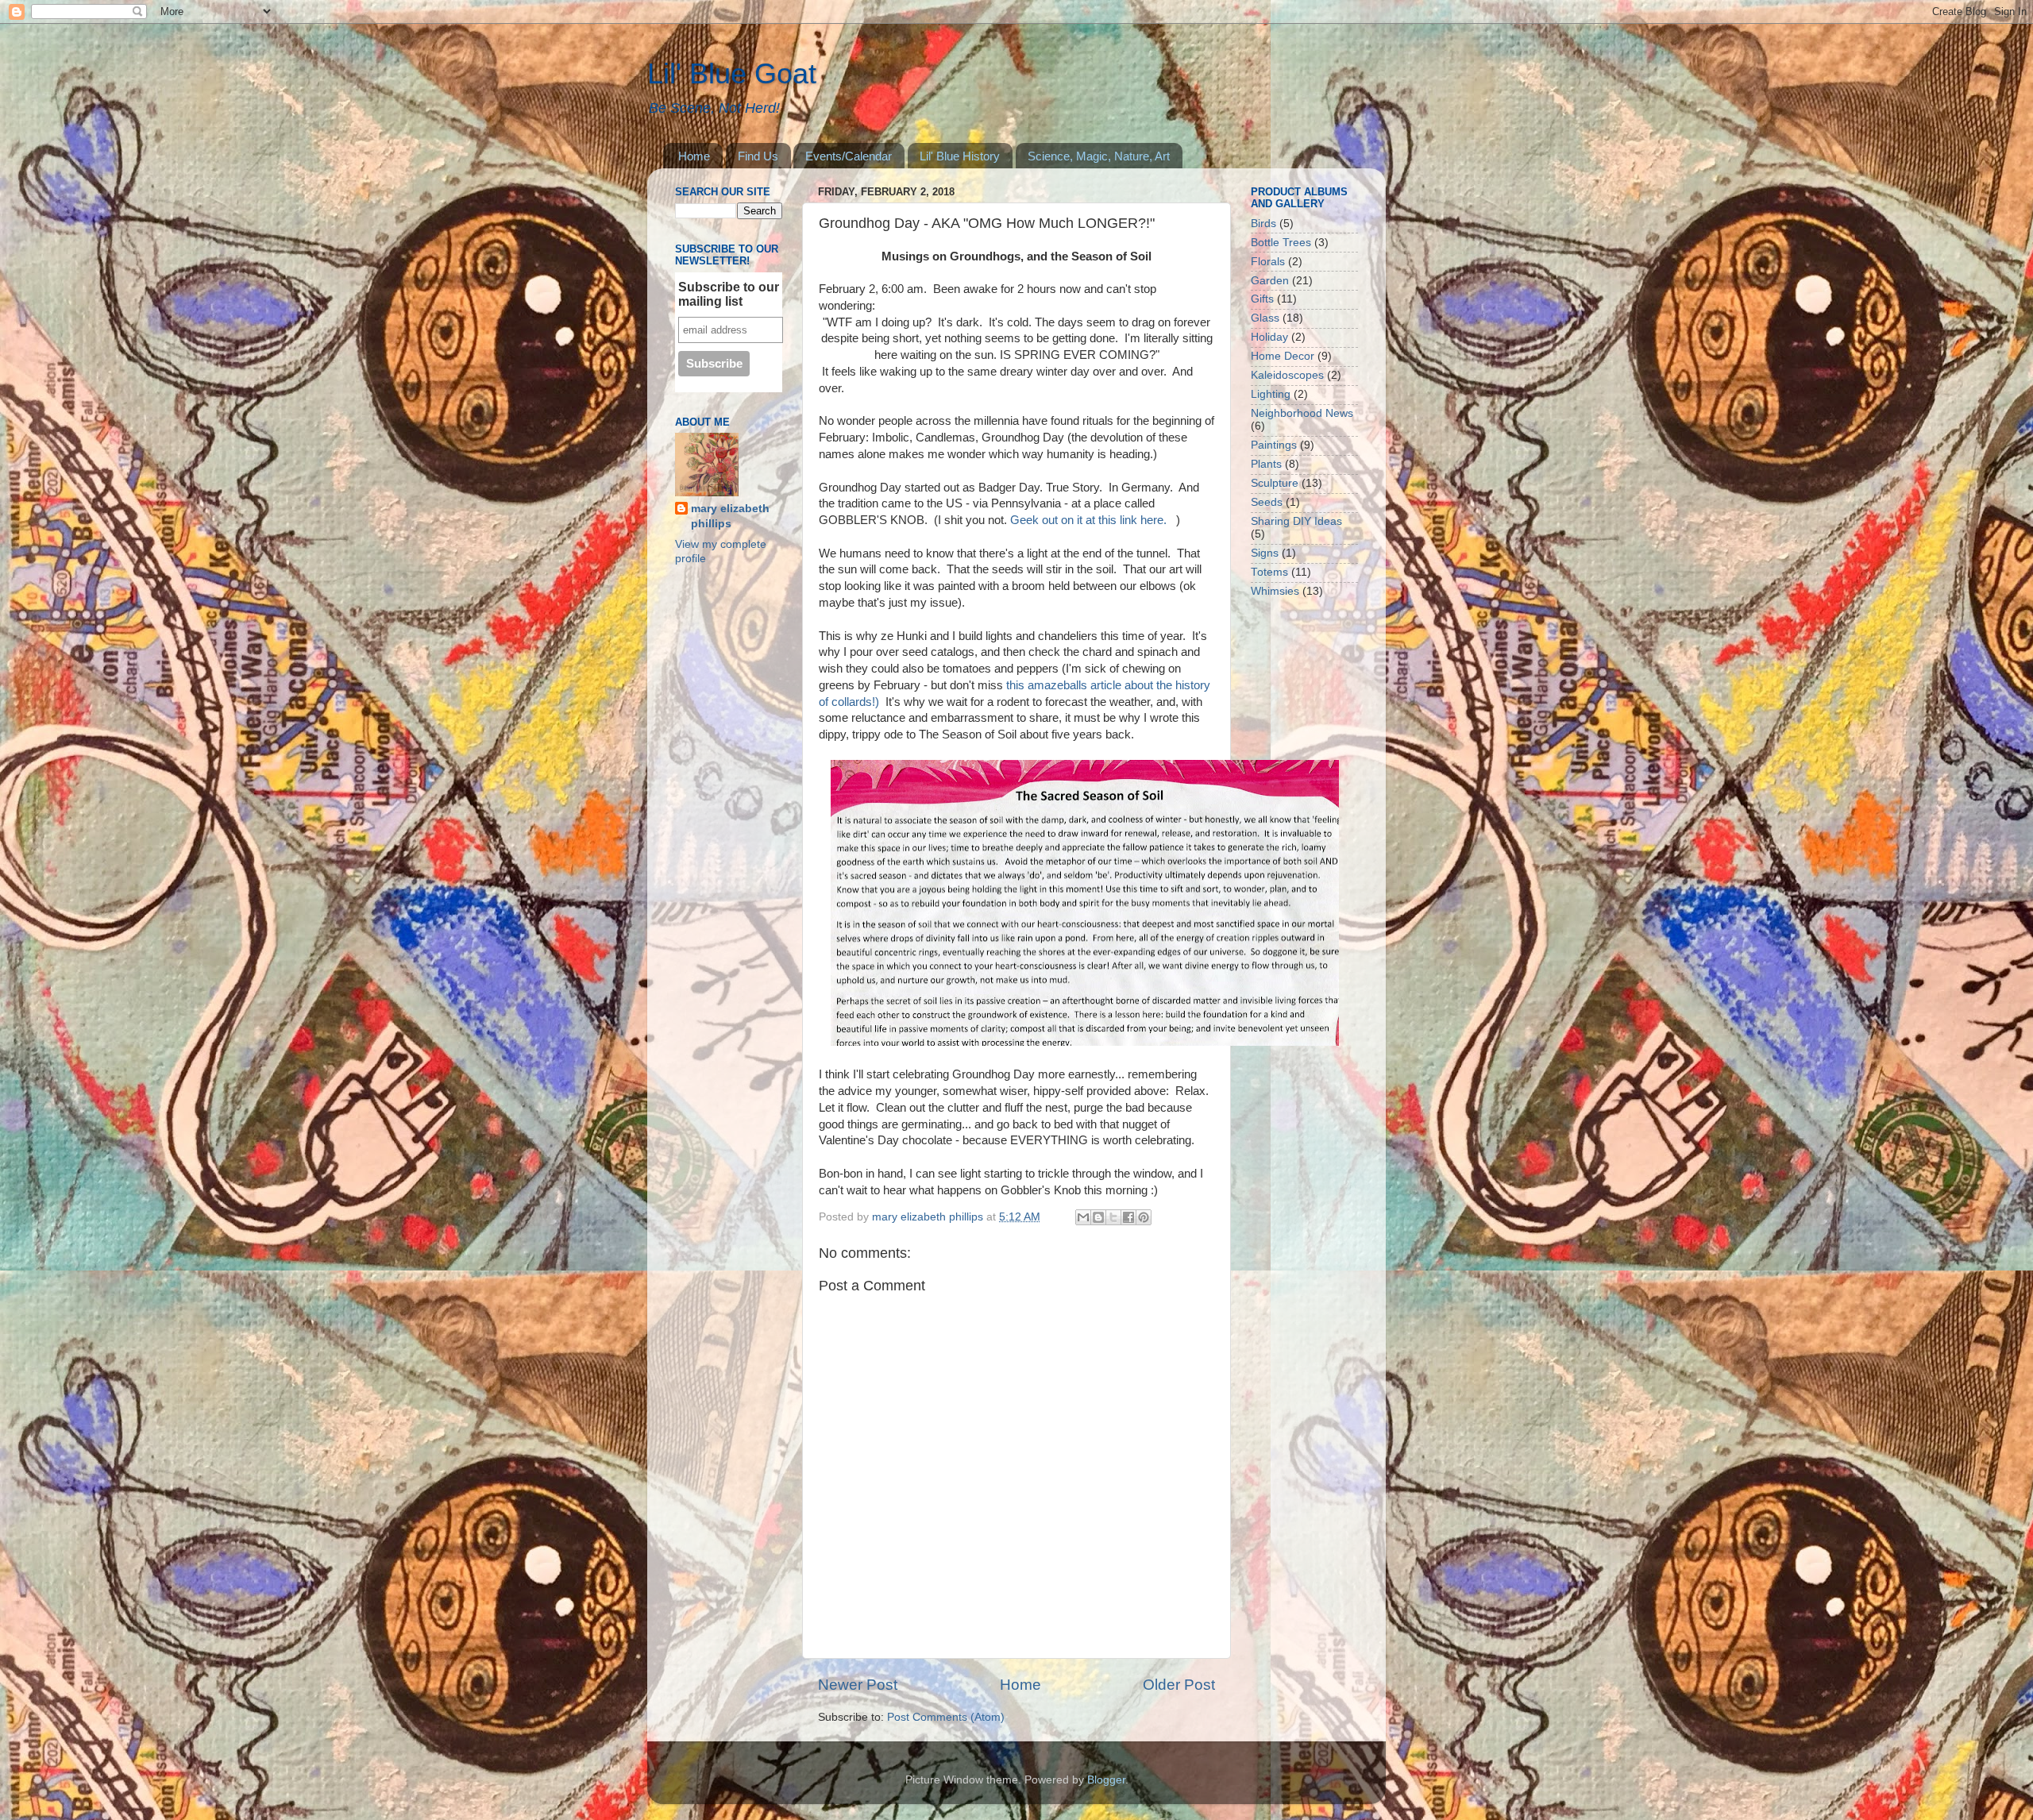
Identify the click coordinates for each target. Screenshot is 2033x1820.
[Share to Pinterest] (1144, 1217)
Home (694, 156)
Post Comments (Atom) (946, 1717)
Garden (1270, 281)
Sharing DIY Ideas (1296, 521)
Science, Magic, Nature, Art (1099, 156)
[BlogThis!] (1098, 1217)
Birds (1263, 224)
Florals (1268, 262)
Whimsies (1275, 591)
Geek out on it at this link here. (1092, 520)
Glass (1265, 318)
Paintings (1274, 445)
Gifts (1262, 299)
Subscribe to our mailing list (729, 294)
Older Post (1179, 1685)
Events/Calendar (849, 156)
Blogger (1106, 1780)
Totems (1269, 572)
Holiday (1269, 337)
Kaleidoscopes (1287, 375)
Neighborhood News (1302, 413)
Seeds (1267, 502)
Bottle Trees (1281, 243)
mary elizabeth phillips (730, 516)
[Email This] (1083, 1217)
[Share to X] (1113, 1217)
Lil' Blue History (960, 156)
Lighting (1271, 394)
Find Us (758, 156)
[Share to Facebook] (1128, 1217)
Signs (1265, 553)
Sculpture (1275, 483)
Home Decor (1283, 356)
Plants (1266, 464)
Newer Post (858, 1685)
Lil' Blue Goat (732, 73)
